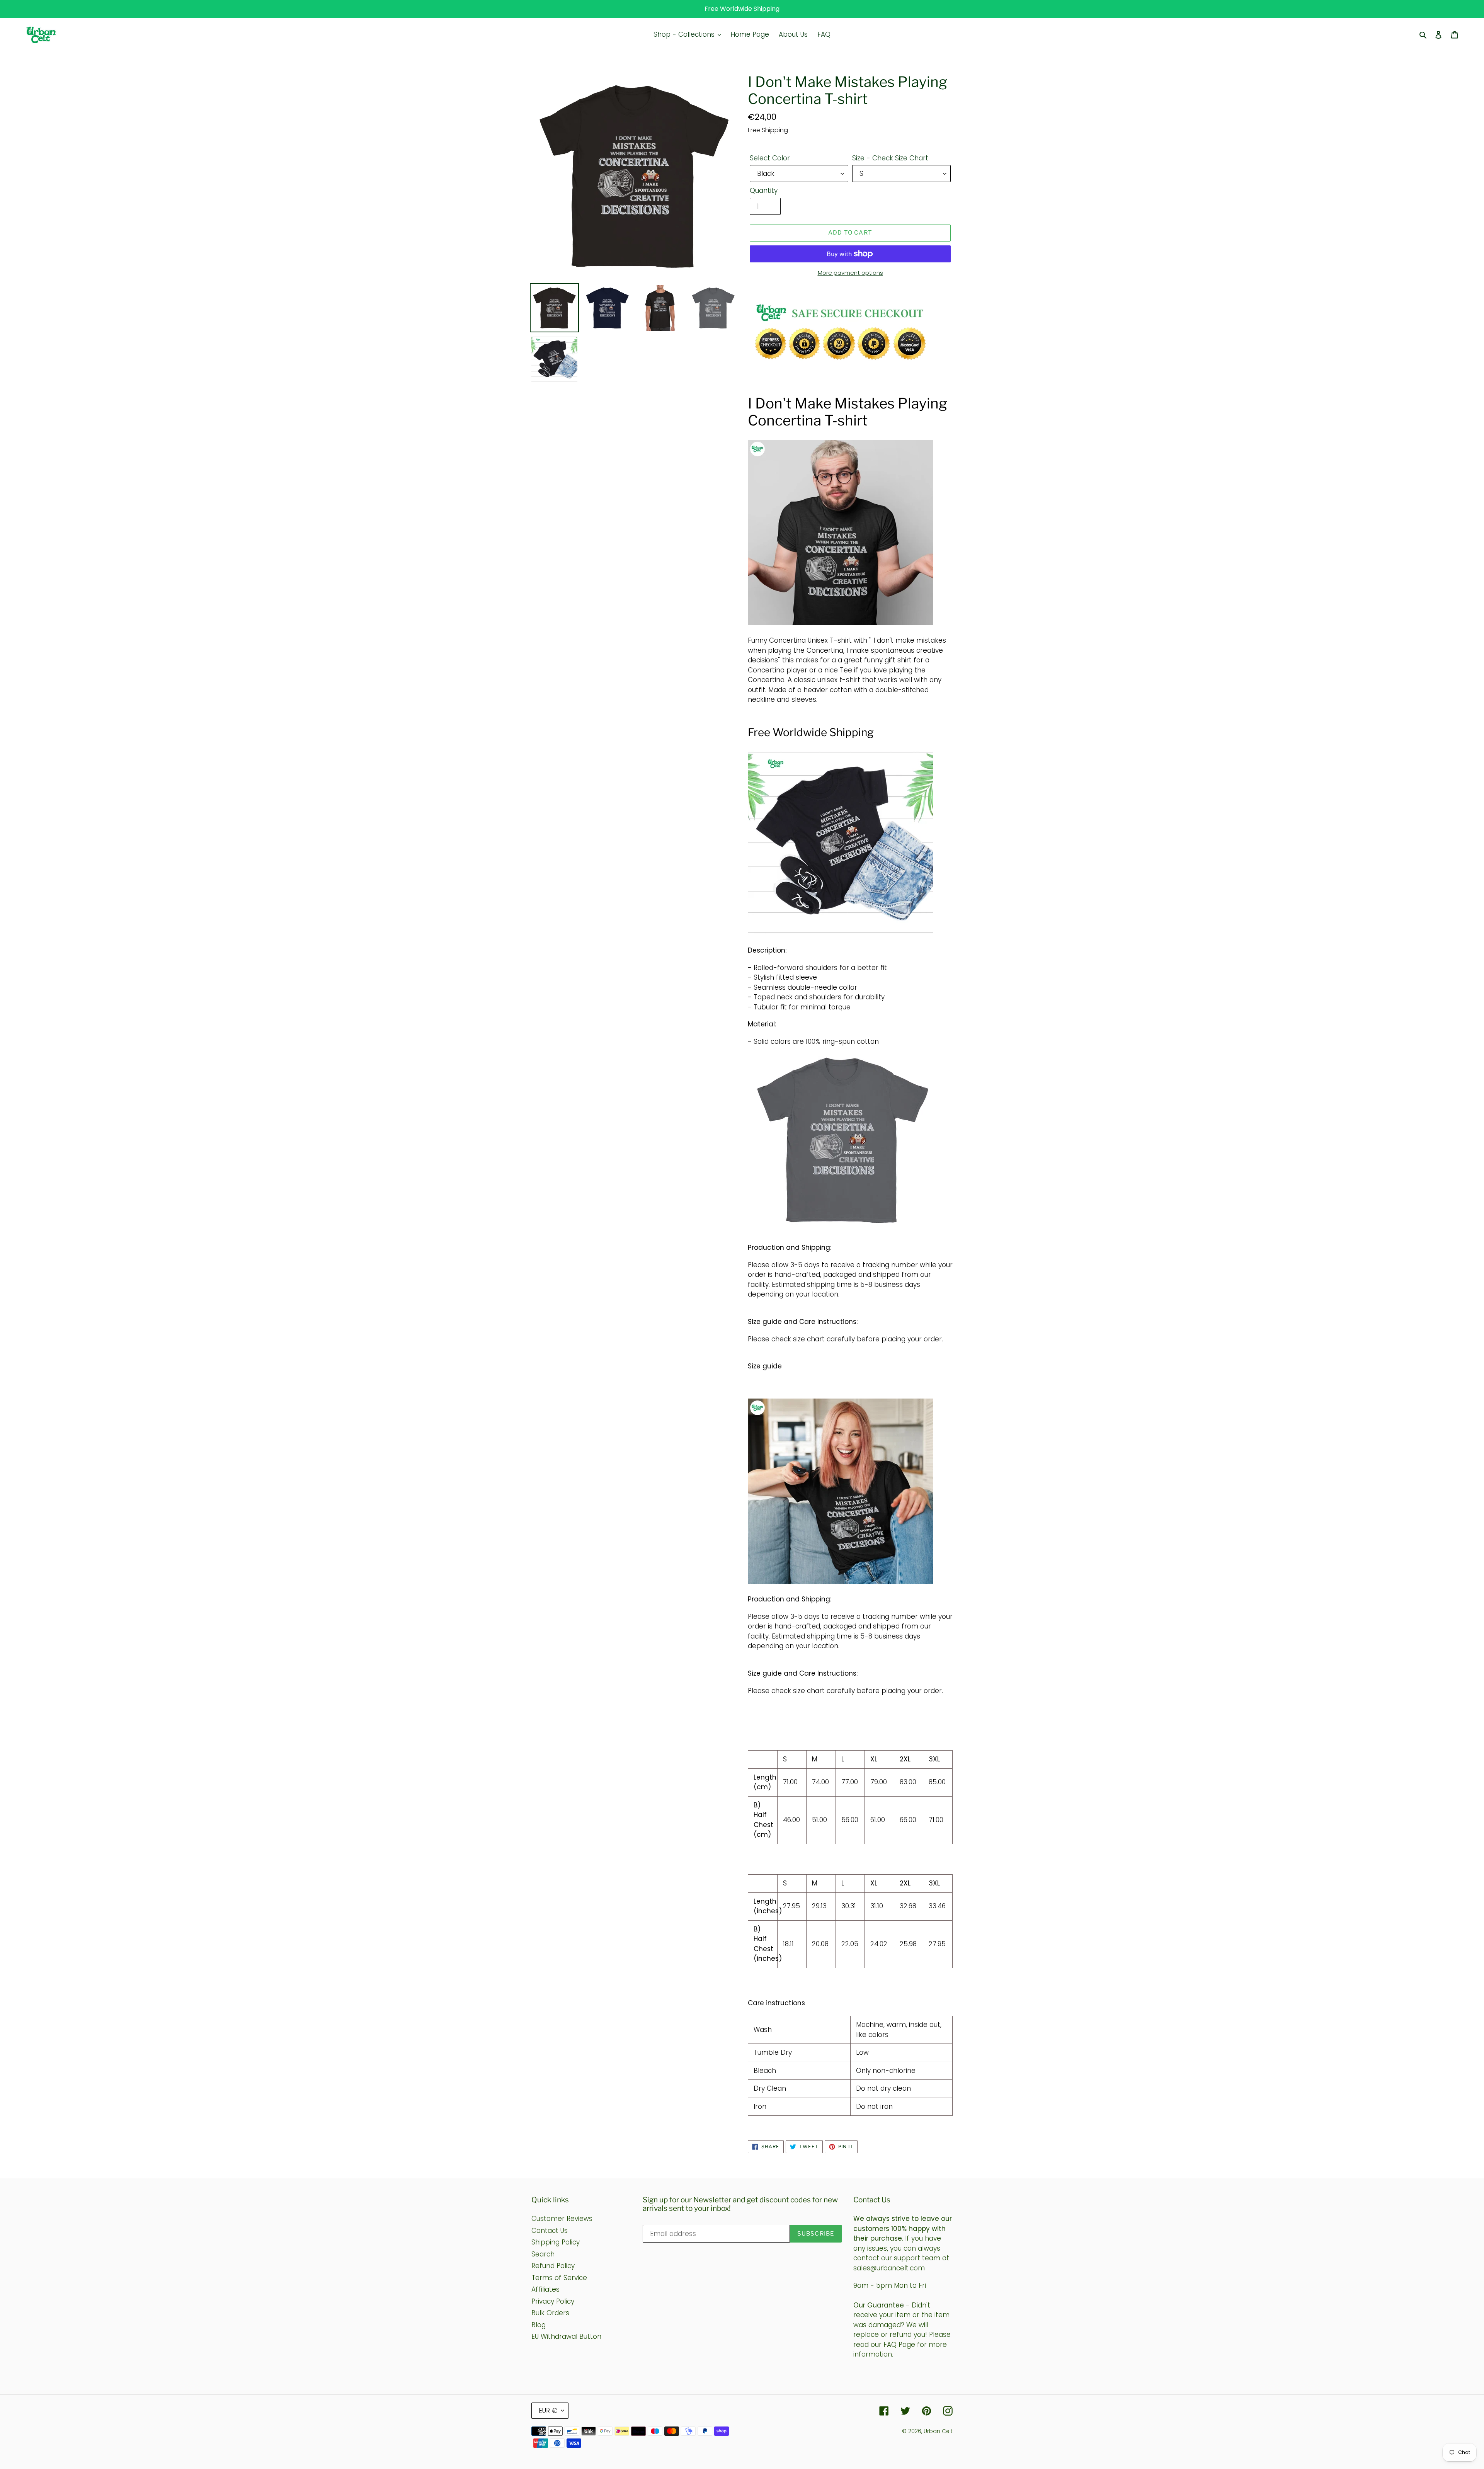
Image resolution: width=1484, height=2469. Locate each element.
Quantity (764, 191)
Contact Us (550, 2231)
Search (543, 2254)
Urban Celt (938, 2431)
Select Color (770, 158)
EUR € (548, 2411)
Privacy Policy (553, 2301)
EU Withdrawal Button (566, 2336)
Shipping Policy (556, 2242)
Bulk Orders (550, 2313)
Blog (539, 2325)
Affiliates (545, 2289)
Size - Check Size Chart (890, 158)
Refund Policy (553, 2266)
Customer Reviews (562, 2219)
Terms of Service (559, 2278)
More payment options (850, 273)
